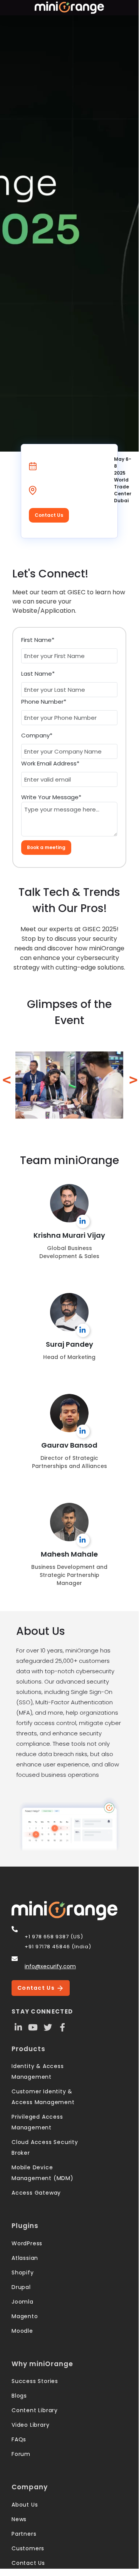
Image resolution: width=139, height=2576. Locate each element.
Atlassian (25, 2258)
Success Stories (35, 2381)
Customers (28, 2548)
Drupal (21, 2287)
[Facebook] (62, 2027)
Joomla (23, 2302)
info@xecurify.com (50, 1966)
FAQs (19, 2439)
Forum (21, 2454)
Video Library (30, 2425)
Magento (25, 2316)
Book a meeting (46, 847)
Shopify (23, 2273)
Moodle (22, 2331)
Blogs (19, 2396)
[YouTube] (33, 2027)
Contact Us (49, 515)
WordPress (27, 2243)
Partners (24, 2534)
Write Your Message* (51, 797)
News (19, 2519)
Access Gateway (36, 2193)
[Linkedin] (18, 2027)
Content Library (35, 2410)
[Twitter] (48, 2027)
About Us (25, 2505)
